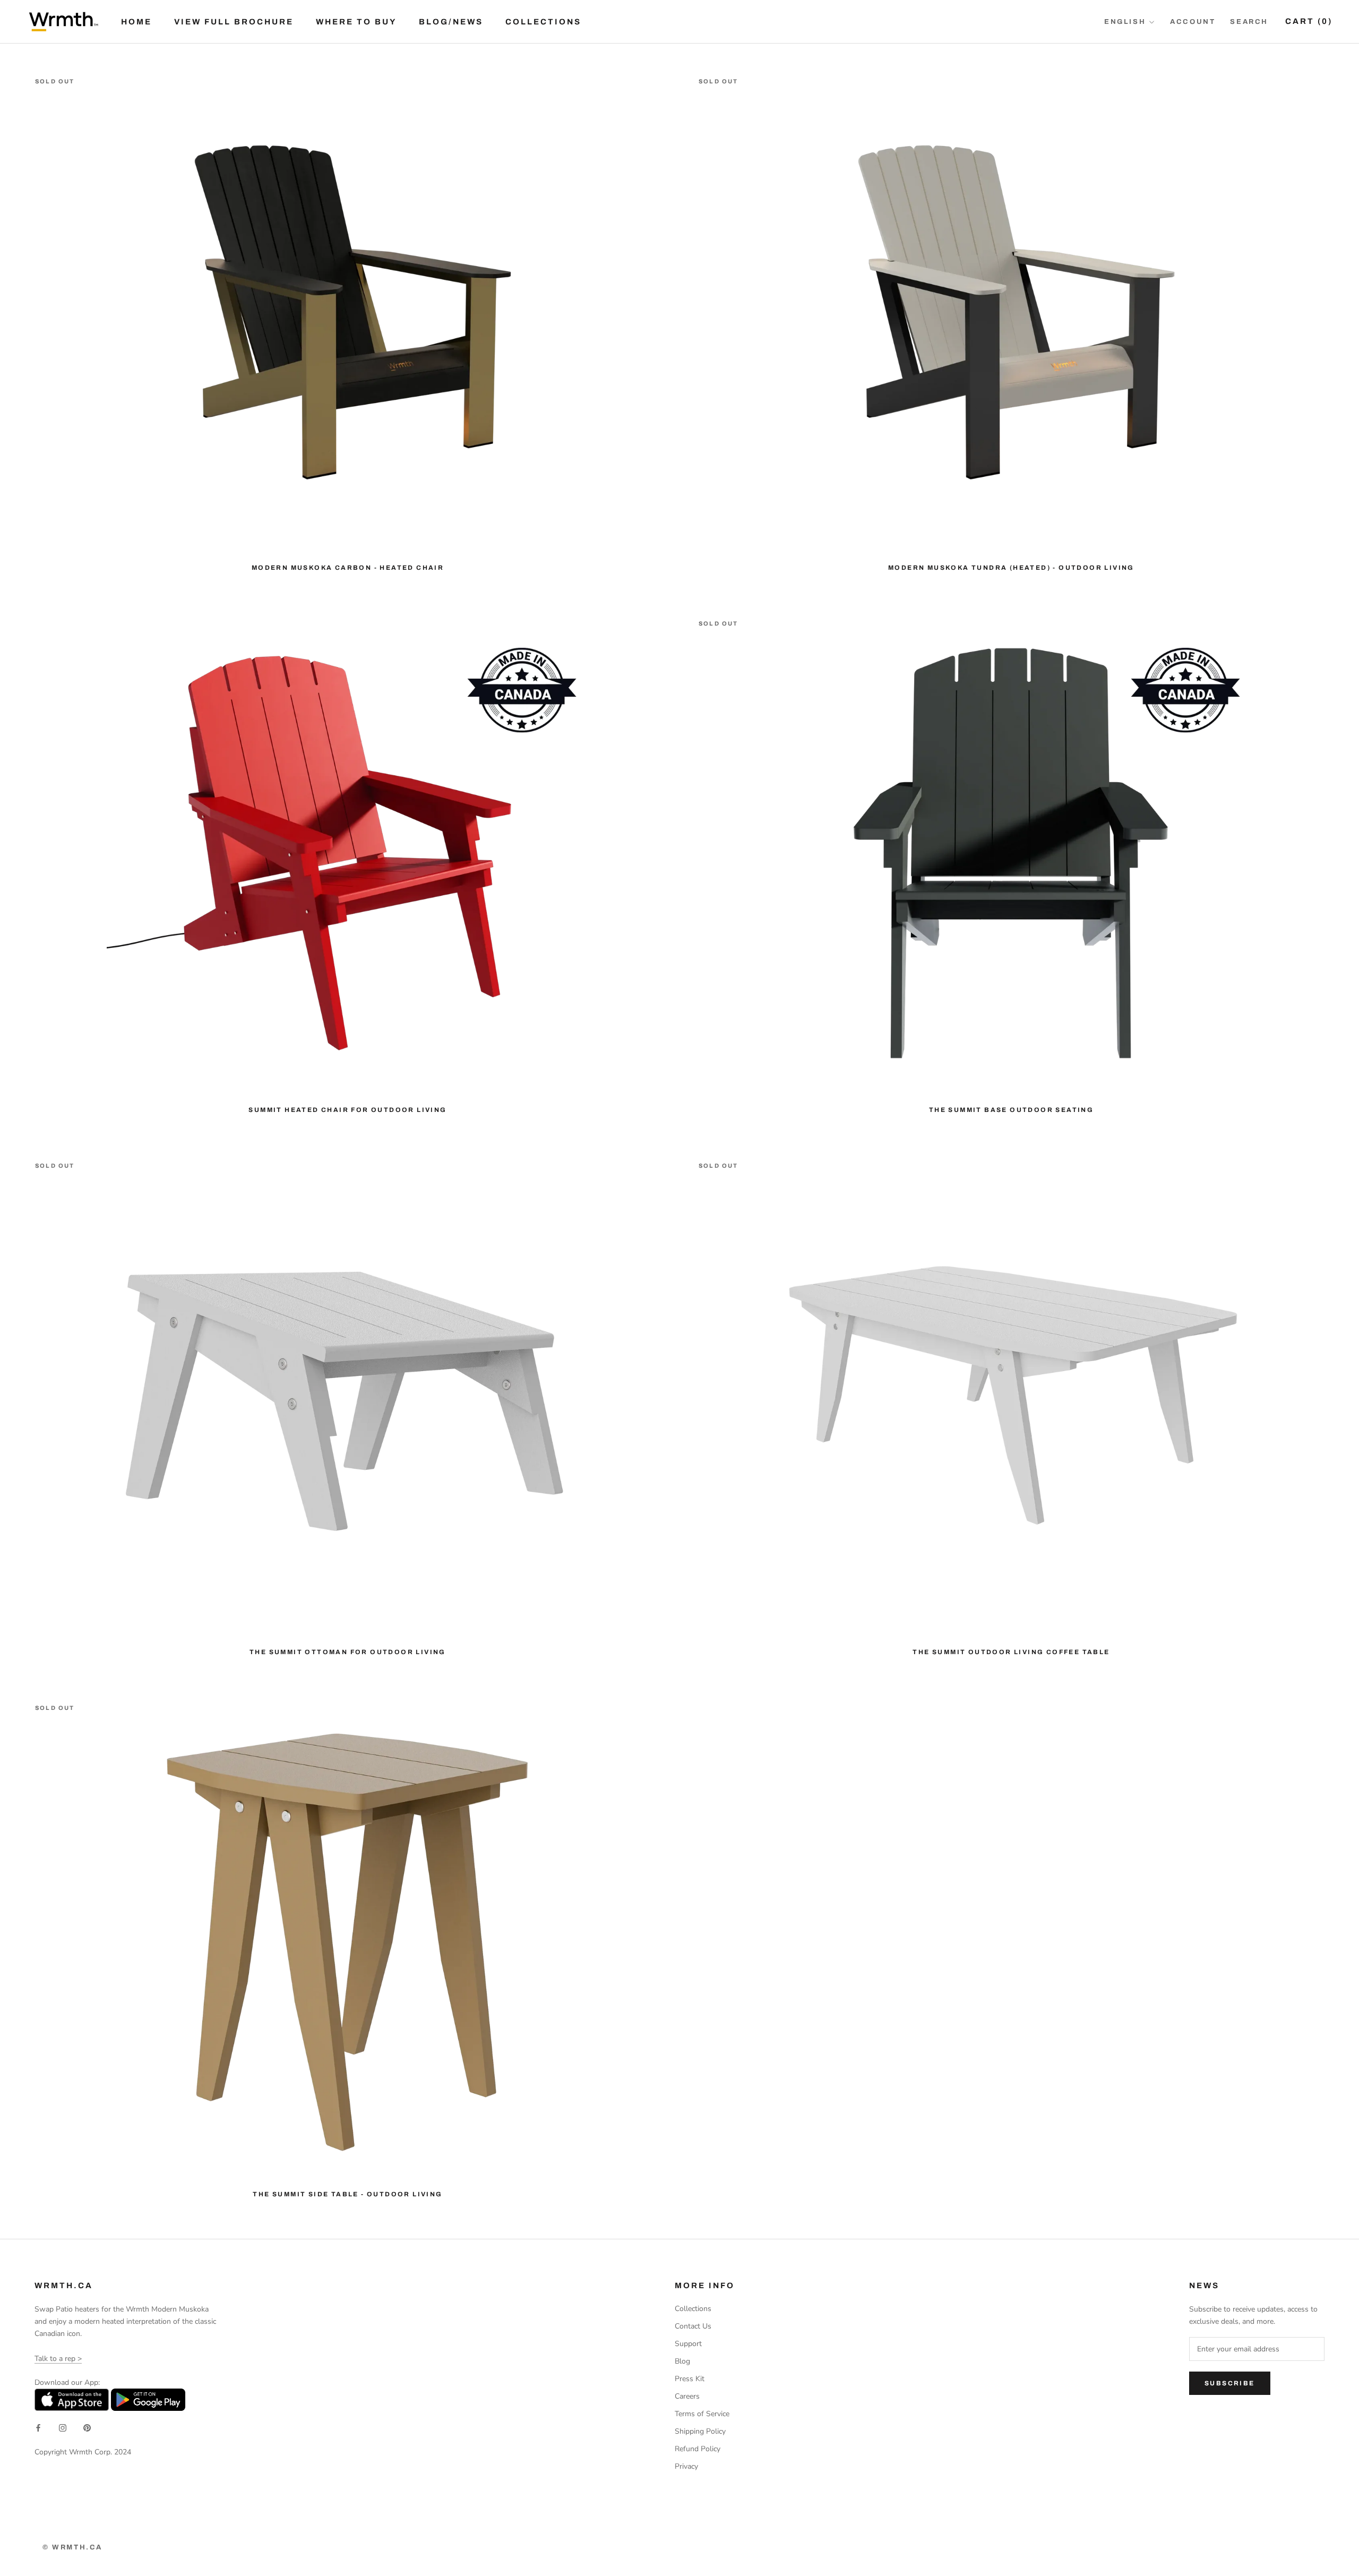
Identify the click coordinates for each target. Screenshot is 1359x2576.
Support (688, 2344)
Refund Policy (698, 2449)
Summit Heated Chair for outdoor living (347, 1110)
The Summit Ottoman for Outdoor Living (348, 1652)
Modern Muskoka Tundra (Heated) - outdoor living (1011, 568)
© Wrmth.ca (72, 2547)
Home (136, 22)
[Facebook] (38, 2428)
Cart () (1309, 21)
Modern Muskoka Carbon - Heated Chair (348, 568)
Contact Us (693, 2326)
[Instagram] (63, 2428)
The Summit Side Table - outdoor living (347, 2194)
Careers (687, 2396)
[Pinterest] (87, 2428)
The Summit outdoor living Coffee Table (1011, 1652)
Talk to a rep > (58, 2359)
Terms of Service (702, 2414)
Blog (682, 2361)
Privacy (686, 2466)
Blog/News (451, 22)
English (1125, 22)
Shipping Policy (700, 2431)
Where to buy (356, 22)
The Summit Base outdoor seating (1011, 1110)
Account (1193, 22)
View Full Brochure (234, 22)
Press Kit (690, 2379)
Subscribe (1230, 2383)
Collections (543, 22)
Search (1249, 22)
